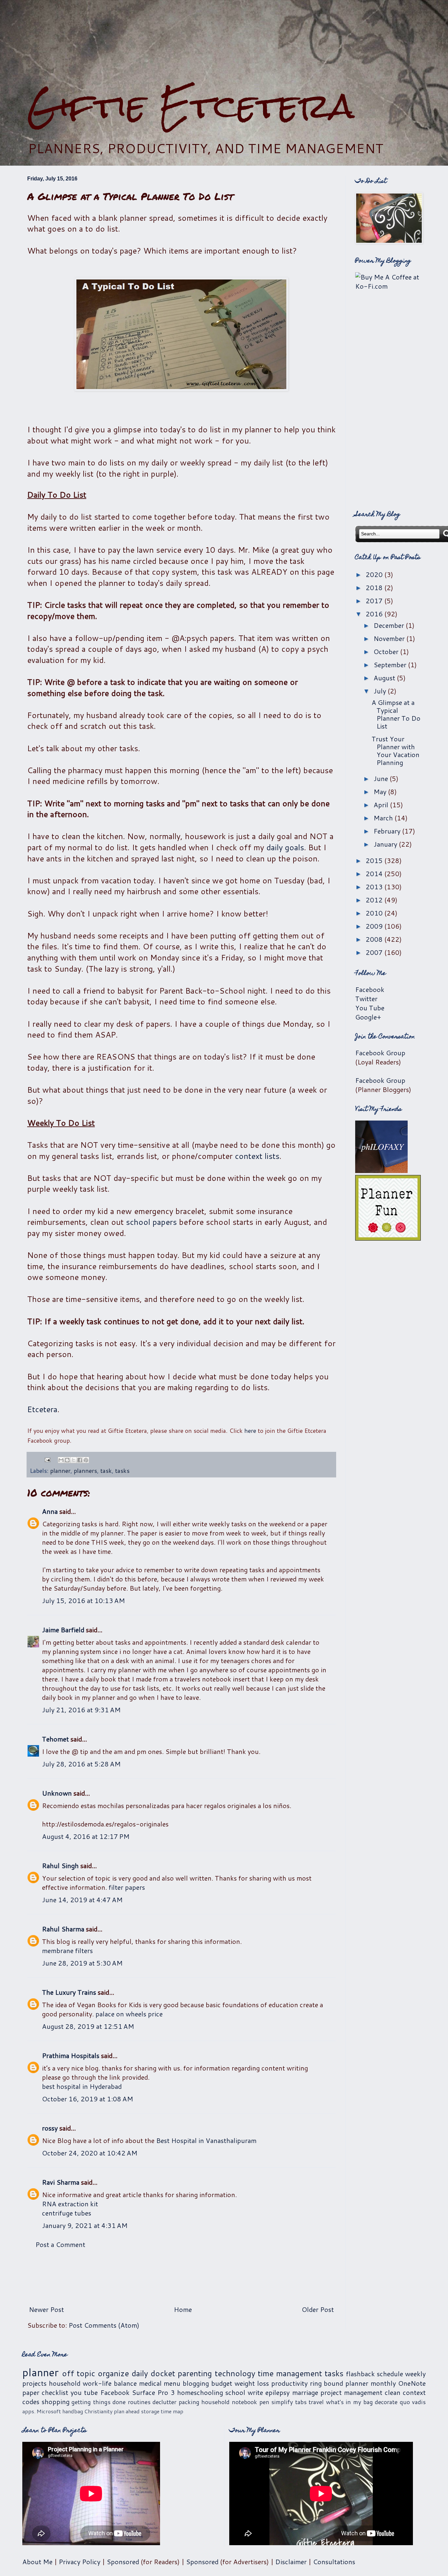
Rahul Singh (60, 1865)
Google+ (368, 1017)
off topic (79, 2373)
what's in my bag (349, 2402)
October (387, 651)
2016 (375, 614)
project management (351, 2392)
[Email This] (61, 1460)
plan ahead (127, 2411)
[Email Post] (47, 1459)
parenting (195, 2373)
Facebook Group (380, 1053)
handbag (73, 2411)
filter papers (127, 1887)
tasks (122, 1471)
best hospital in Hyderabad (82, 2086)
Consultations (334, 2562)
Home (183, 2309)
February (388, 831)
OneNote (412, 2383)
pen (264, 2402)
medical (150, 2383)
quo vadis (413, 2402)
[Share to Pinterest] (86, 1460)
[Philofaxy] (381, 1170)
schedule (390, 2374)
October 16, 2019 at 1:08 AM (88, 2099)
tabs (301, 2402)
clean (393, 2392)
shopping (56, 2401)
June (382, 778)
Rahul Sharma (63, 1929)
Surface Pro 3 (153, 2392)
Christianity (98, 2411)
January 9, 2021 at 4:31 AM (85, 2225)
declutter (164, 2402)
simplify (282, 2402)
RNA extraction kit (70, 2204)
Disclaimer (291, 2562)
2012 (375, 900)
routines (139, 2402)
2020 (375, 574)
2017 (375, 601)
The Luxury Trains (69, 1992)
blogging (196, 2383)
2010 (375, 913)
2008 (375, 939)
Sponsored (123, 2562)
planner (60, 1471)
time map (172, 2411)
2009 (375, 926)
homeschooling (200, 2392)
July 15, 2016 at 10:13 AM (83, 1600)
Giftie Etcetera (191, 106)
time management (290, 2373)
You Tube (370, 1008)
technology (235, 2373)
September (391, 665)
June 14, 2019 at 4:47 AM (82, 1900)
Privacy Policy (80, 2562)
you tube (84, 2392)
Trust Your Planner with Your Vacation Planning (396, 751)
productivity (289, 2383)
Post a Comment (60, 2244)
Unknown (57, 1793)
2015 (375, 860)
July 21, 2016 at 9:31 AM (81, 1710)
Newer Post (46, 2309)
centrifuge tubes (67, 2213)
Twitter (366, 999)
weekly (415, 2374)
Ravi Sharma (61, 2182)
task (106, 1471)
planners (85, 1471)
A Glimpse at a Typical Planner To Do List (396, 714)
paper (31, 2392)
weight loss (252, 2383)
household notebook (229, 2402)
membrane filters (67, 1950)
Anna (50, 1511)
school (235, 2392)
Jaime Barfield (63, 1630)
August (385, 678)
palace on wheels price (129, 2014)
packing (189, 2402)
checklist (55, 2392)
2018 (375, 587)
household (65, 2383)
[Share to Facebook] (80, 1460)
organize (113, 2373)
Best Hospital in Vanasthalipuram (206, 2140)
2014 (375, 874)
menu (172, 2383)
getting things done (99, 2402)
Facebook (370, 989)
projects (34, 2383)
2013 (375, 887)
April (382, 805)
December (390, 625)
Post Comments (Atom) (104, 2325)
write (255, 2392)
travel (316, 2402)
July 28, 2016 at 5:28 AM (81, 1764)
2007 (375, 952)
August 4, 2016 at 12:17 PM (86, 1836)
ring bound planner (339, 2383)
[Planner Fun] (388, 1238)
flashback (360, 2374)
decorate (386, 2402)
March (384, 818)
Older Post (318, 2309)
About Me (37, 2562)
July (381, 691)
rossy (50, 2128)
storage (150, 2411)
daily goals (285, 847)
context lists (257, 1156)
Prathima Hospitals (71, 2055)
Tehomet (55, 1739)
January (386, 844)
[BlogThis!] (67, 1460)
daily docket (153, 2373)
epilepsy (277, 2392)
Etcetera (42, 1409)
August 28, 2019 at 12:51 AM (88, 2026)
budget (222, 2383)
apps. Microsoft (42, 2411)
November (390, 638)
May (381, 792)
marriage (305, 2392)
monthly (383, 2383)
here (250, 1431)
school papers (151, 1222)
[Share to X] (73, 1460)
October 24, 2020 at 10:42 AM (90, 2153)
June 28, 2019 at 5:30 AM (82, 1963)
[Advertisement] (224, 43)
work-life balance (110, 2383)
